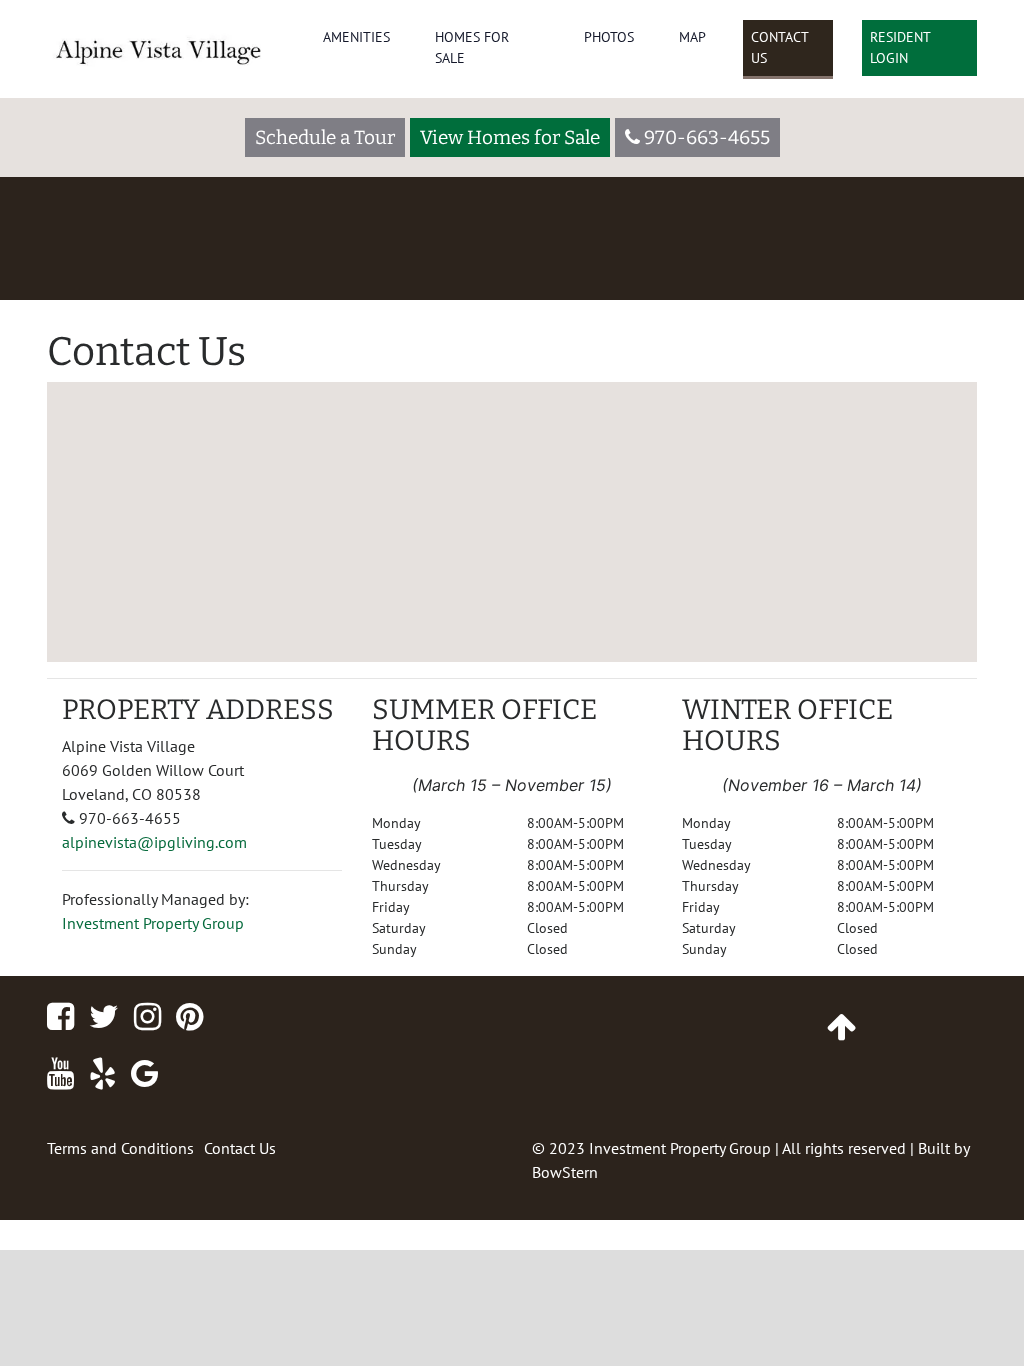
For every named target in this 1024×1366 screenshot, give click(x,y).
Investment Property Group (153, 923)
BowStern (565, 1172)
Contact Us (780, 47)
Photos (609, 37)
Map (692, 37)
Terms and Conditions (120, 1148)
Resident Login (900, 47)
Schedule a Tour (325, 137)
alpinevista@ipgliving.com (154, 842)
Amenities (356, 37)
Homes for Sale (472, 47)
